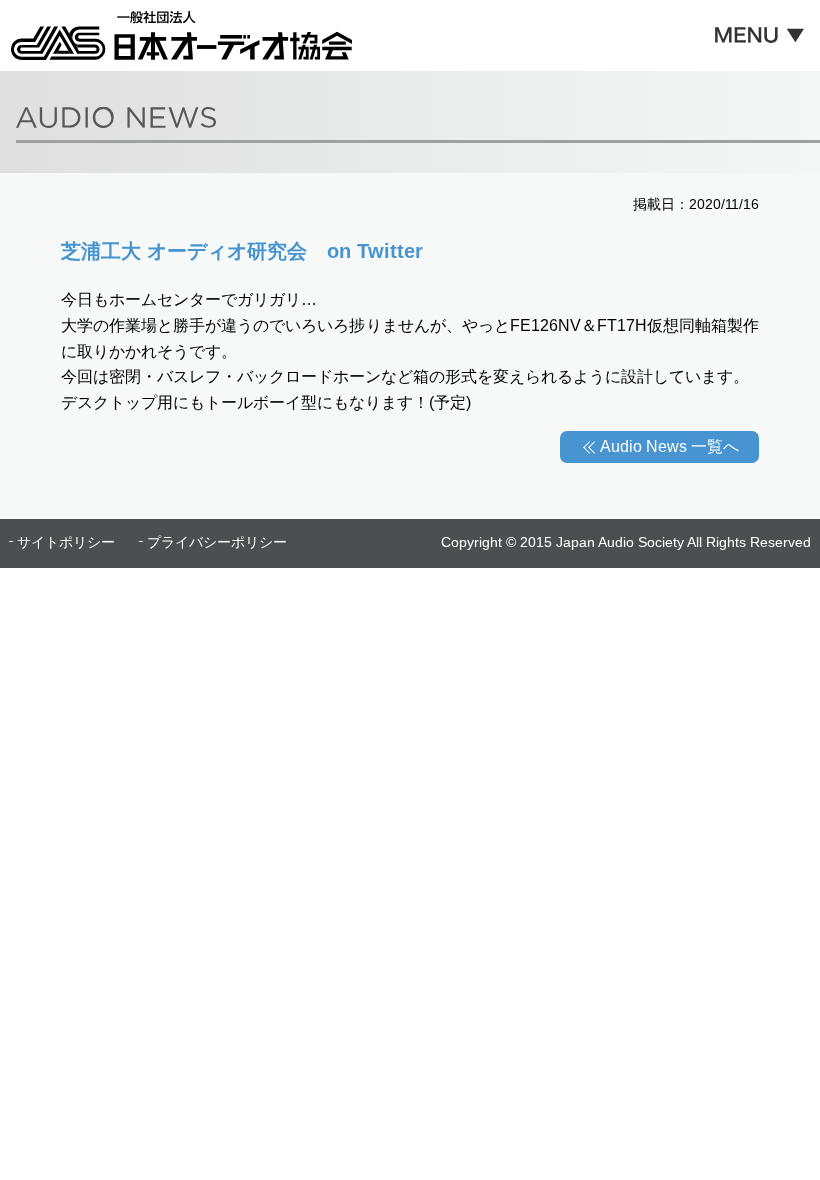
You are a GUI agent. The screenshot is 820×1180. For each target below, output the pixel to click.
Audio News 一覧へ (669, 446)
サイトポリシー (66, 542)
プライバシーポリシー (217, 542)
